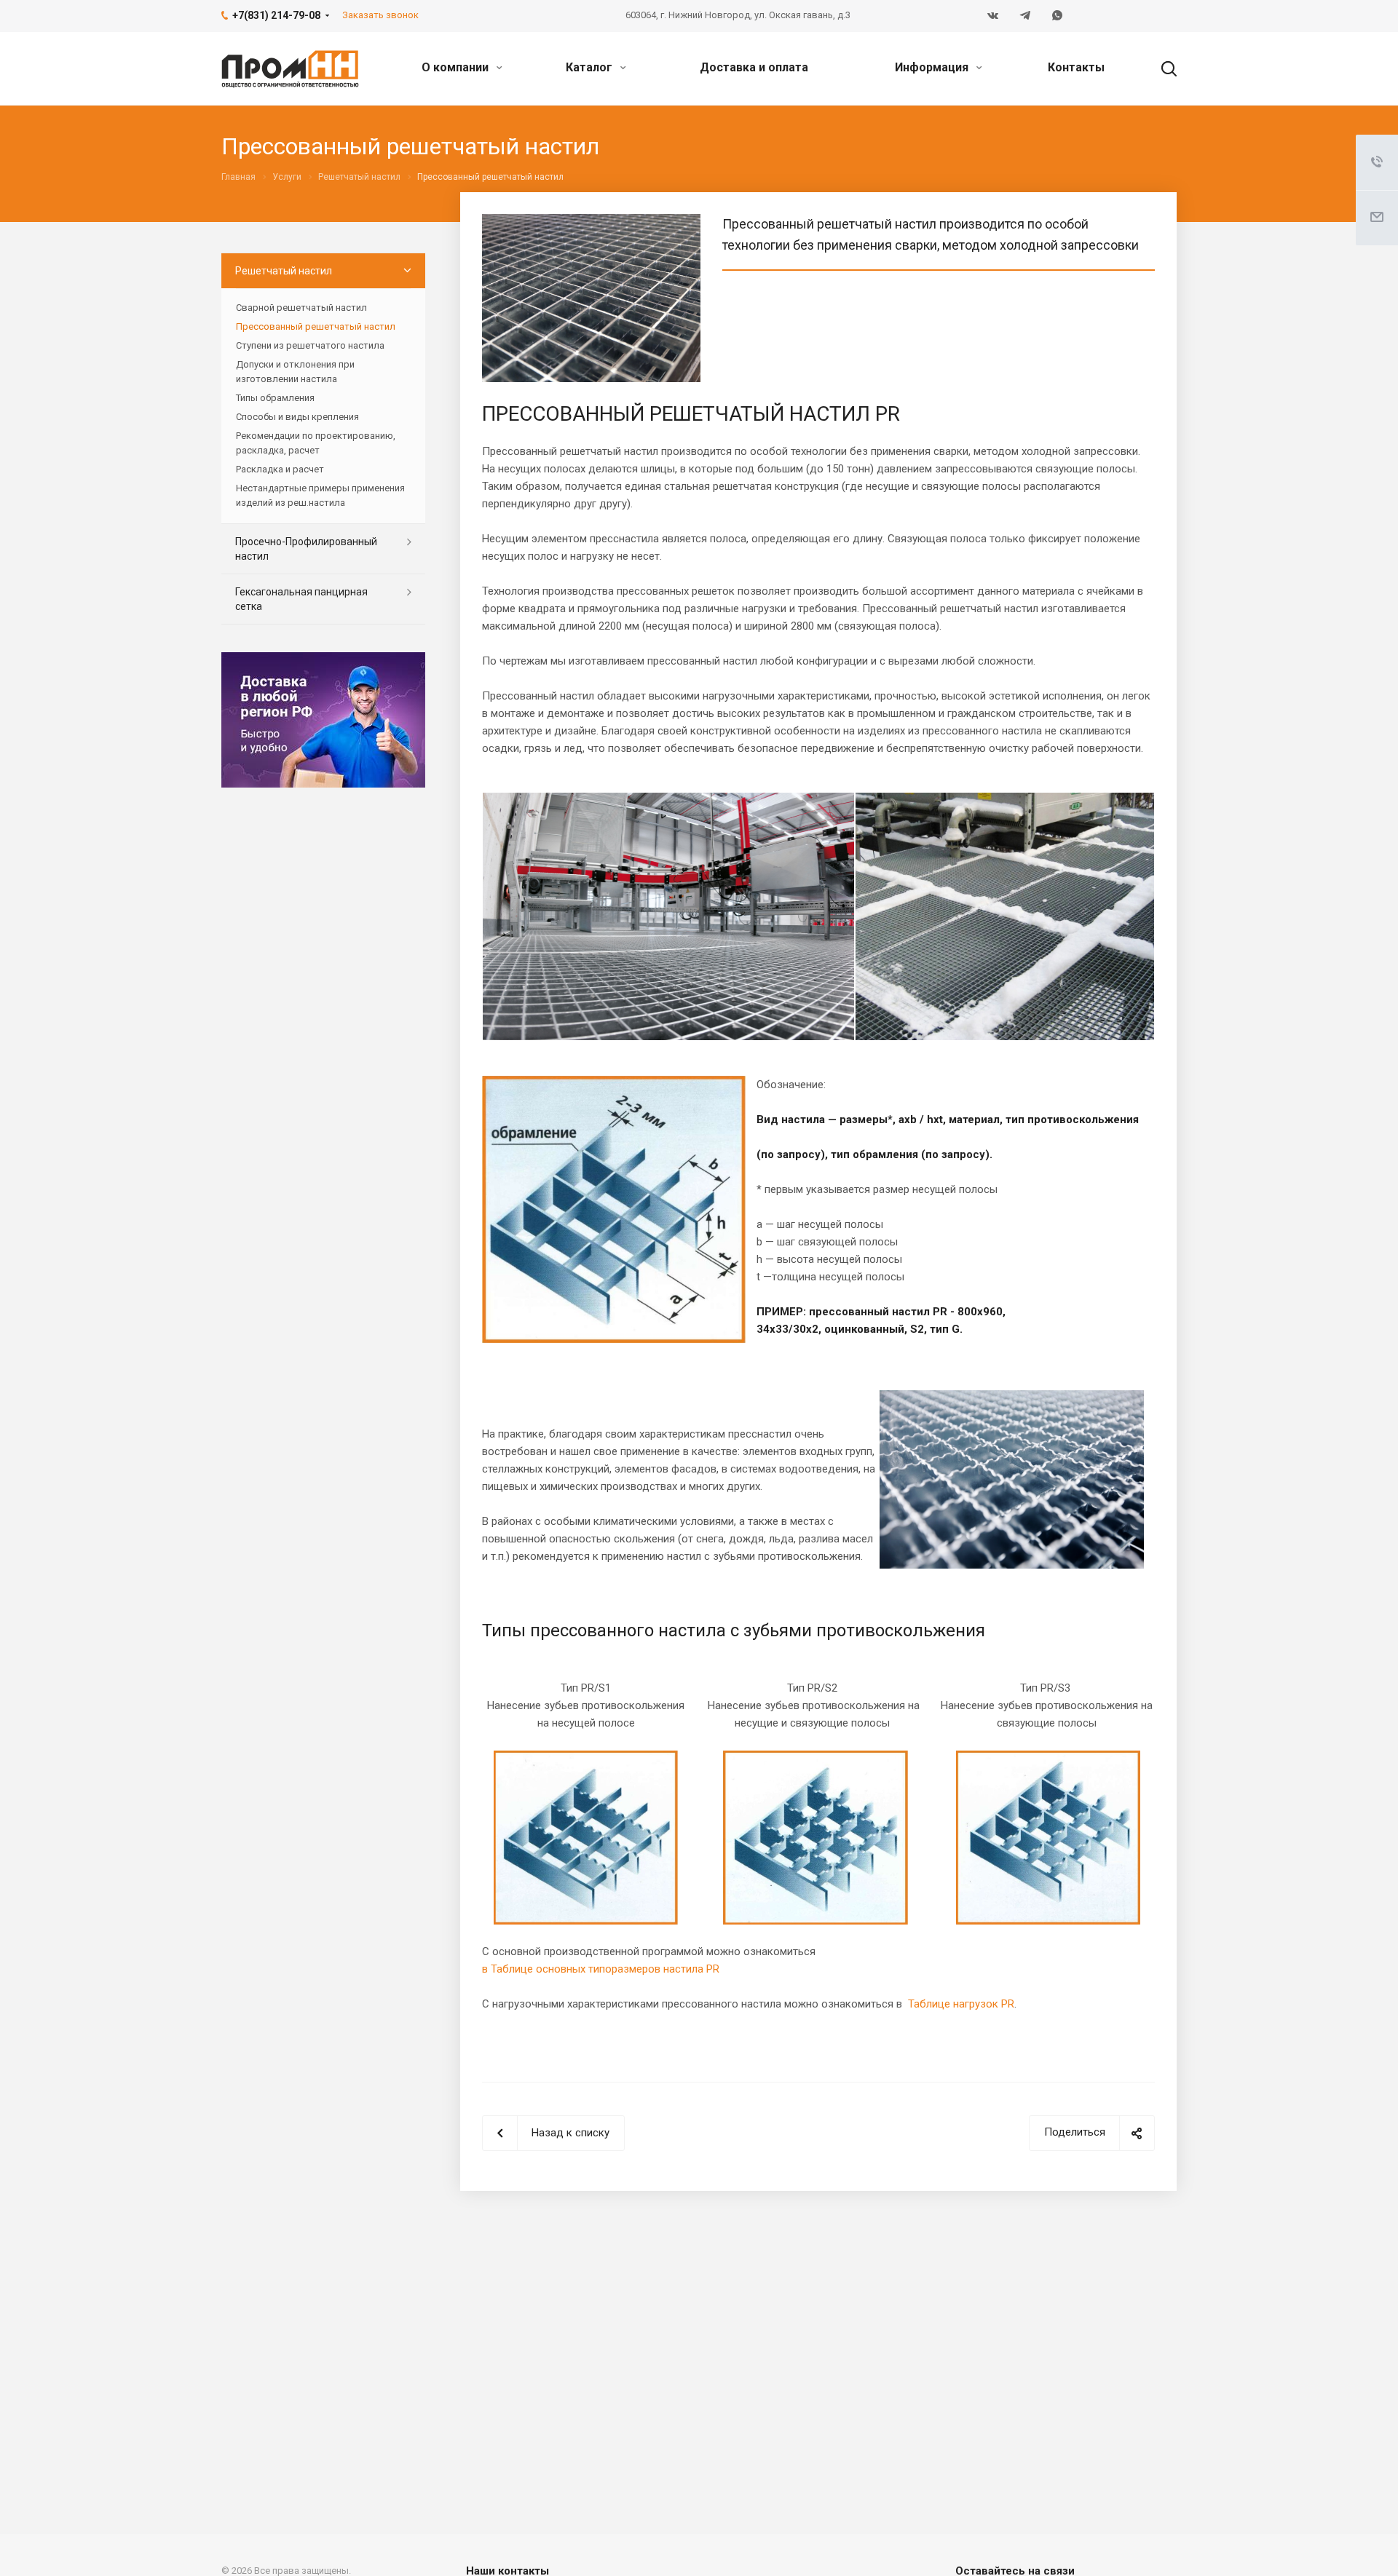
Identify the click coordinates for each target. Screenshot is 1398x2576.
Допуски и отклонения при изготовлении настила (295, 372)
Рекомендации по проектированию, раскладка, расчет (316, 443)
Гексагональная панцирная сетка (301, 599)
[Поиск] (1162, 68)
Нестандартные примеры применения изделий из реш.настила (320, 495)
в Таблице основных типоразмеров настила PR (601, 1969)
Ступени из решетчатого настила (310, 345)
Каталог (591, 67)
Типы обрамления (275, 398)
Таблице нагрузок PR (961, 2004)
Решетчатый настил (284, 271)
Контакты (1076, 67)
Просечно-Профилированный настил (306, 549)
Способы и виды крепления (297, 417)
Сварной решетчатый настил (301, 308)
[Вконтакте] (993, 16)
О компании (457, 67)
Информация (933, 67)
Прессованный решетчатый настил (316, 326)
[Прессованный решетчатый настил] (591, 223)
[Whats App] (1057, 16)
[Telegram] (1025, 16)
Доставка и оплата (754, 67)
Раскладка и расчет (280, 469)
